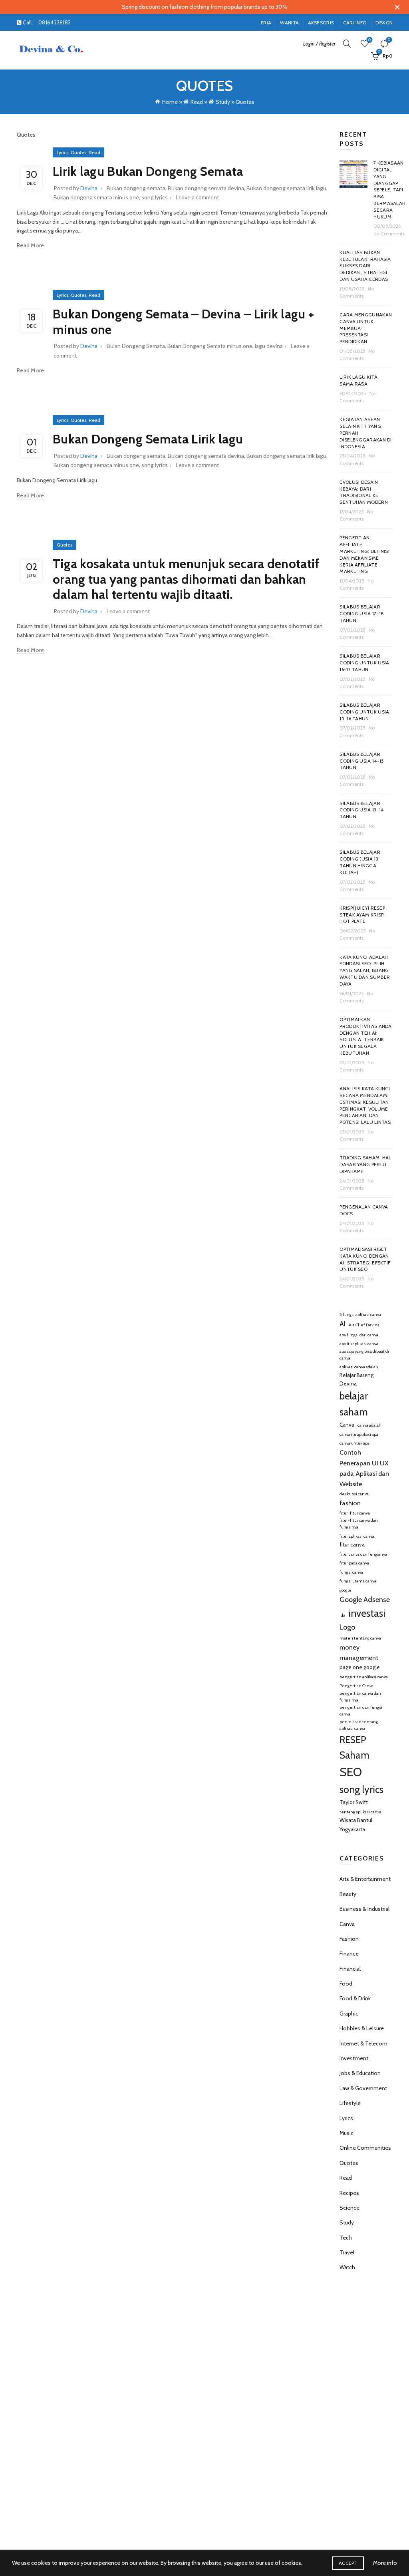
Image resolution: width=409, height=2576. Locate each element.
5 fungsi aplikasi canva (360, 1315)
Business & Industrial (364, 1909)
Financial (350, 1969)
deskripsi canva (354, 1494)
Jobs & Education (360, 2073)
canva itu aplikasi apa (359, 1434)
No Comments (389, 234)
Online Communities (365, 2148)
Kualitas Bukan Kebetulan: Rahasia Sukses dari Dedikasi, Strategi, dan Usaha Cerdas (365, 266)
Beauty (348, 1894)
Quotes (78, 152)
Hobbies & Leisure (362, 2028)
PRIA (266, 23)
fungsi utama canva (358, 1581)
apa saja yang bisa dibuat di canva (364, 1355)
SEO (351, 1772)
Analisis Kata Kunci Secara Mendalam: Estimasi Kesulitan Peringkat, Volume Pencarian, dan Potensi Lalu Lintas (365, 1105)
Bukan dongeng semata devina (206, 188)
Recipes (349, 2193)
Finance (349, 1954)
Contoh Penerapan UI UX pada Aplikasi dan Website (364, 1468)
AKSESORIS (321, 23)
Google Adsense (365, 1600)
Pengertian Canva (356, 1686)
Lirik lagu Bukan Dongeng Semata (148, 171)
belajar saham (354, 1404)
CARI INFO (355, 23)
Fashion (349, 1939)
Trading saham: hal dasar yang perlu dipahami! (365, 1164)
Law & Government (363, 2088)
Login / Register (319, 44)
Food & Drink (355, 1998)
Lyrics (63, 152)
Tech (346, 2238)
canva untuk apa (354, 1443)
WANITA (289, 23)
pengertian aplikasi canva (364, 1677)
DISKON (384, 23)
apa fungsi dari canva (359, 1335)
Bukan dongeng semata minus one (96, 197)
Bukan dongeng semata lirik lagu (286, 188)
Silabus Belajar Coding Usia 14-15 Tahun (362, 761)
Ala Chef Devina (364, 1325)
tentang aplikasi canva (360, 1812)
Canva (347, 1425)
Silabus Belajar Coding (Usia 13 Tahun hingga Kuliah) (360, 862)
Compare (389, 40)
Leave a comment (198, 197)
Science (349, 2208)
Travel (347, 2252)
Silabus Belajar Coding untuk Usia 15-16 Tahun (364, 712)
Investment (354, 2058)
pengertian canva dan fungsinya (360, 1697)
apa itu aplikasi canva (359, 1344)
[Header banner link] (193, 7)
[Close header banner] (397, 7)
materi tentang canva (360, 1638)
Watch (347, 2267)
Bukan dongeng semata (136, 188)
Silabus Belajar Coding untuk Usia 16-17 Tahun (364, 663)
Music (346, 2133)
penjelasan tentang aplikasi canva (359, 1725)
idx (342, 1615)
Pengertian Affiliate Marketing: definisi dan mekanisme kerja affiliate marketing (364, 554)
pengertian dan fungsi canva (361, 1711)
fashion (350, 1503)
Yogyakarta (352, 1829)
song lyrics (155, 197)
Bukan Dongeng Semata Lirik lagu (148, 439)
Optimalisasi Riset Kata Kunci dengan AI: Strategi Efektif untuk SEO (365, 1259)
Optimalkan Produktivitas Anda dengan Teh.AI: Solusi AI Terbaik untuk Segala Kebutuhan (365, 1036)
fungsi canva (351, 1572)
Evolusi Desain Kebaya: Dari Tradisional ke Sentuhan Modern (364, 492)
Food (346, 1984)
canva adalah (369, 1425)
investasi (367, 1613)
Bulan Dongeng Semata (136, 346)
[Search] (347, 44)
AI (342, 1324)
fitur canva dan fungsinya (363, 1554)
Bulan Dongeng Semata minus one (210, 346)
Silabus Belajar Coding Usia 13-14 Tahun (361, 810)
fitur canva (352, 1544)
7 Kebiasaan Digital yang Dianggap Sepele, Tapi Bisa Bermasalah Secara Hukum (389, 190)
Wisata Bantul (356, 1820)
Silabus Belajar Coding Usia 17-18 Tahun (362, 613)
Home (170, 102)
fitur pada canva (354, 1563)
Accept (348, 2563)
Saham (354, 1755)
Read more (31, 245)
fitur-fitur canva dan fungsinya (359, 1524)
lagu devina (269, 346)
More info (385, 2563)
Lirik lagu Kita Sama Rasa (358, 380)
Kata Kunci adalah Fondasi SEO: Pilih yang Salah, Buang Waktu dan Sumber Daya (365, 970)
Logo (347, 1627)
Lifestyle (350, 2103)
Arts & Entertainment (365, 1879)
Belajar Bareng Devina (356, 1379)
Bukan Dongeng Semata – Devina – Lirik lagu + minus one (183, 321)
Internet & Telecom (363, 2043)
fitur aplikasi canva (357, 1536)
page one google (360, 1667)
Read (197, 102)
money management (359, 1652)
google (345, 1590)
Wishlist (369, 40)
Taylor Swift (354, 1802)
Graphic (349, 2013)
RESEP (353, 1740)
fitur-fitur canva (355, 1513)
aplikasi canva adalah (359, 1367)
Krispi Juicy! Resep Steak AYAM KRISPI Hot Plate (362, 915)
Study (223, 102)
